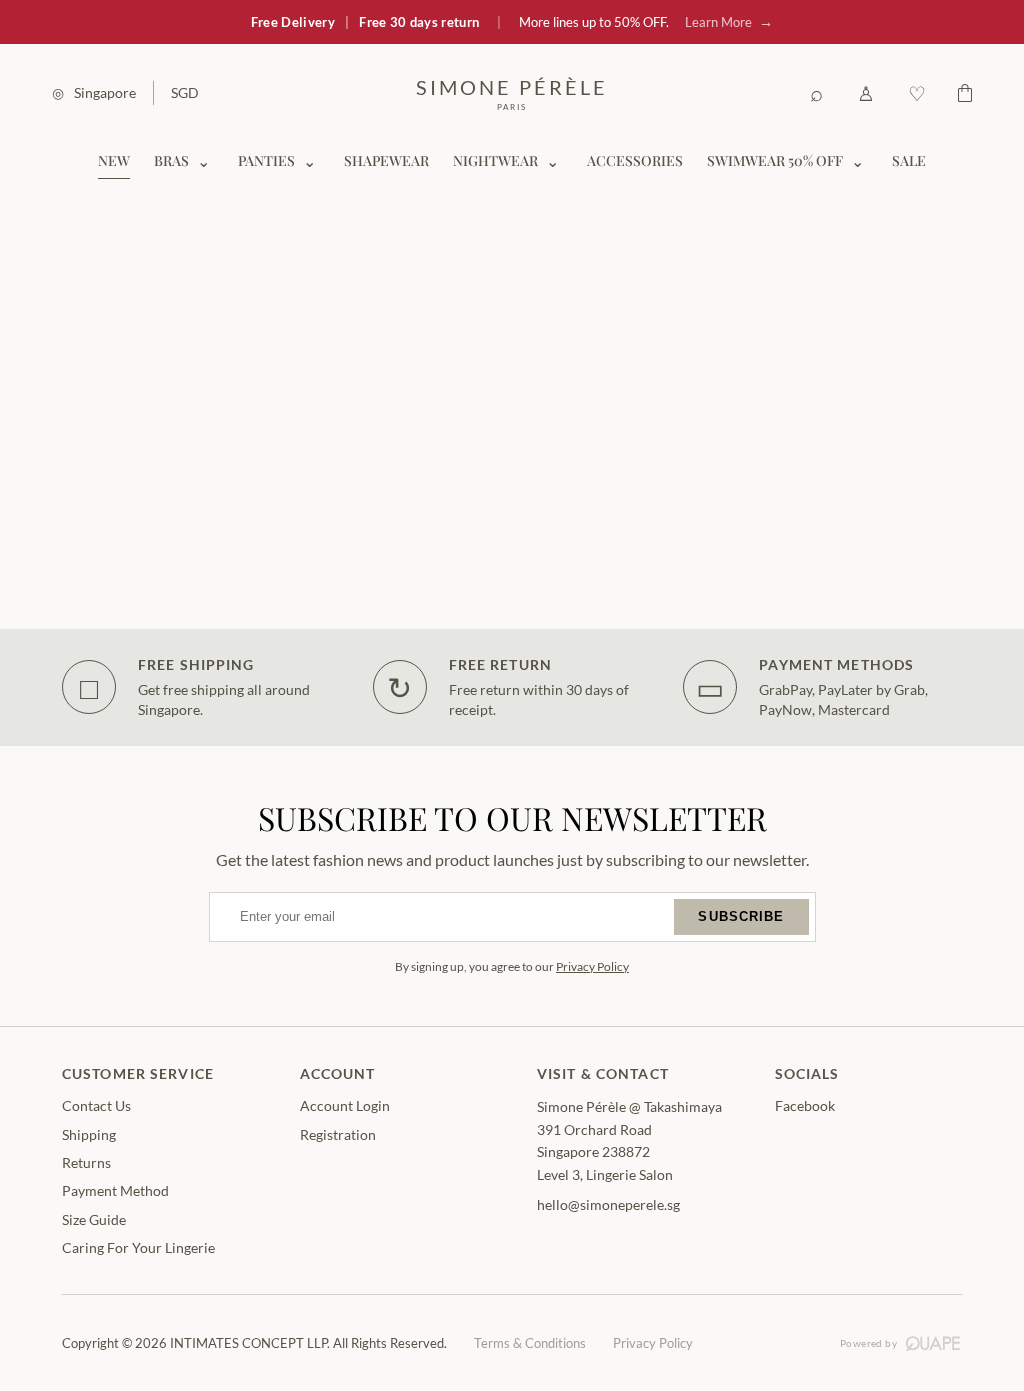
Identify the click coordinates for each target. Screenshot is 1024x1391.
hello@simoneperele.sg (608, 1204)
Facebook (805, 1105)
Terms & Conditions (530, 1343)
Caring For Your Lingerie (138, 1247)
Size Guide (94, 1219)
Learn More (729, 21)
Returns (86, 1162)
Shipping (89, 1134)
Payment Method (115, 1190)
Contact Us (96, 1105)
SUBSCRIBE (741, 916)
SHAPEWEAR (386, 160)
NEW (114, 160)
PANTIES (266, 160)
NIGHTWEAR (495, 160)
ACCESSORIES (635, 160)
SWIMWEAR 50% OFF (775, 160)
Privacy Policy (592, 966)
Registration (338, 1134)
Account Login (345, 1105)
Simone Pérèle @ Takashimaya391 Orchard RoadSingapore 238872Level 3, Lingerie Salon (629, 1140)
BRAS (171, 160)
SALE (909, 160)
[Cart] (965, 93)
